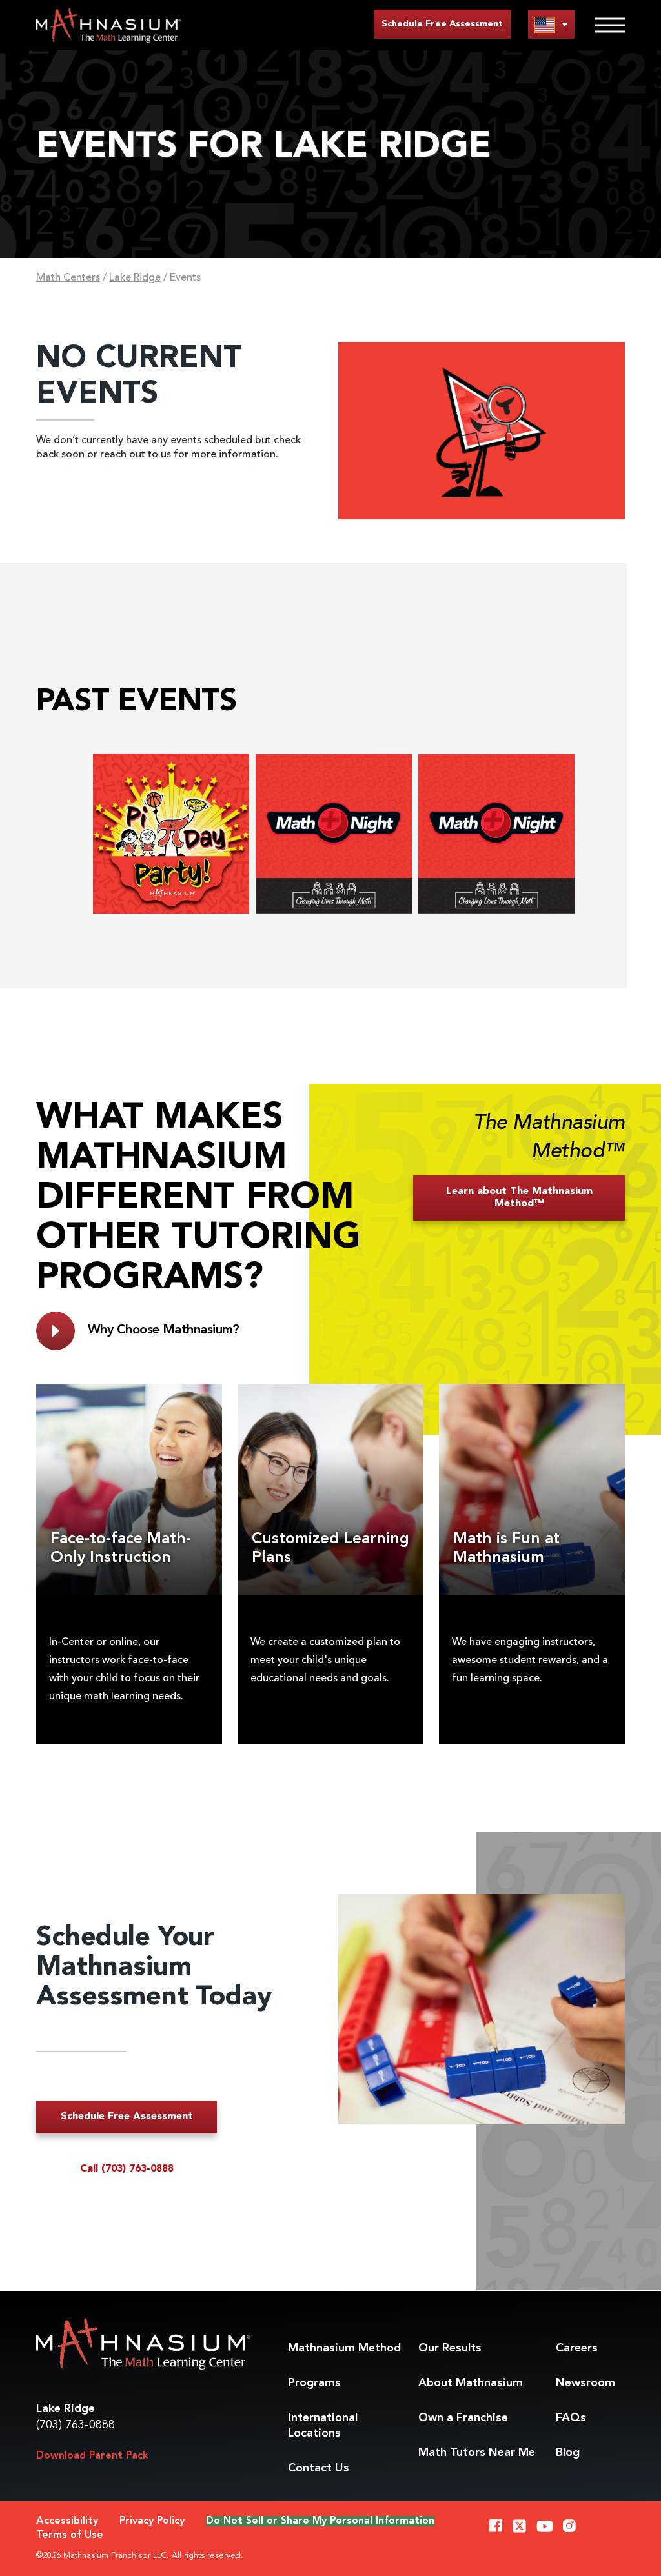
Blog (568, 2453)
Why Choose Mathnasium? (164, 1330)
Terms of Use (70, 2535)
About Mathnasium (471, 2383)
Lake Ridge (135, 278)
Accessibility (67, 2521)
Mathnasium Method (344, 2348)
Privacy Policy (152, 2521)
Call (127, 2169)
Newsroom (585, 2383)
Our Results (450, 2348)
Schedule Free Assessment (442, 24)
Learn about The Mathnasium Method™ (519, 1198)
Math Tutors (477, 2453)
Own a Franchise (463, 2418)
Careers (577, 2348)
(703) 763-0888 (76, 2425)
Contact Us (319, 2468)
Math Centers (68, 278)
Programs (314, 2383)
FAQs (571, 2418)
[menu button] (551, 24)
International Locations (323, 2426)
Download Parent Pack (92, 2456)
